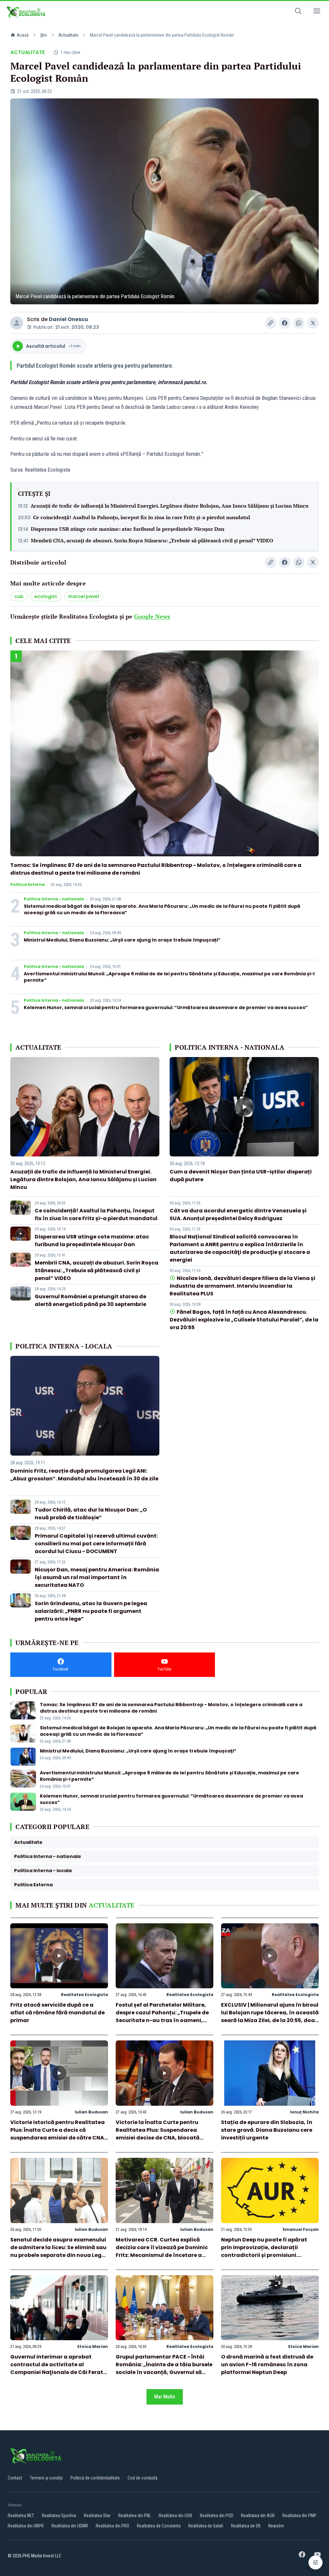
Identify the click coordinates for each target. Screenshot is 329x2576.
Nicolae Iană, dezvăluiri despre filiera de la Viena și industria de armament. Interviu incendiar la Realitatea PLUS (242, 1286)
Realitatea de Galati (206, 2526)
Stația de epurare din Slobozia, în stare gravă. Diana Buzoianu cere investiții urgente (267, 2130)
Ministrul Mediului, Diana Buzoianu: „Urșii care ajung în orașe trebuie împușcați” (122, 940)
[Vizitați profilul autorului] (17, 323)
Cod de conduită (142, 2478)
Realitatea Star (97, 2516)
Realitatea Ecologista (84, 1995)
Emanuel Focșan (301, 2229)
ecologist (46, 596)
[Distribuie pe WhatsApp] (299, 323)
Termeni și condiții (46, 2478)
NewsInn (276, 2526)
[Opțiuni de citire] (316, 2562)
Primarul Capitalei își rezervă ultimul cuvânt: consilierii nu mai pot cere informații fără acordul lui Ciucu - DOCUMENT (96, 1544)
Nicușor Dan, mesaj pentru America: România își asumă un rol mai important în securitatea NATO (97, 1577)
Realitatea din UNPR (26, 2526)
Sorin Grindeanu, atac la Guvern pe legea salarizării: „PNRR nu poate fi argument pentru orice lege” (91, 1611)
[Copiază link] (271, 323)
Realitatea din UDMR (70, 2526)
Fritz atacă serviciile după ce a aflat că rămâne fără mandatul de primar (58, 2013)
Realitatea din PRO (112, 2526)
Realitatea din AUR (258, 2516)
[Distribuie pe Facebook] (285, 323)
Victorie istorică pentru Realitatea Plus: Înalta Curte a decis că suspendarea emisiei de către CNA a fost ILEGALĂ (58, 2134)
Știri (44, 35)
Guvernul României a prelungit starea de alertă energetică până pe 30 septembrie (90, 1300)
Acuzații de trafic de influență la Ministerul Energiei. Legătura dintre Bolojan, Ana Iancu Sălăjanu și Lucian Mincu (169, 506)
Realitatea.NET (21, 2516)
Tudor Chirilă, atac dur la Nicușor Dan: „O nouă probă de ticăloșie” (91, 1514)
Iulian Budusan (91, 2112)
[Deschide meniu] (317, 12)
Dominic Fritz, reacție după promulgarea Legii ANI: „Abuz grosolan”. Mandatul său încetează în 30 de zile (84, 1475)
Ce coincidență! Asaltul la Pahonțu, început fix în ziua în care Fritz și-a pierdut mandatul (142, 517)
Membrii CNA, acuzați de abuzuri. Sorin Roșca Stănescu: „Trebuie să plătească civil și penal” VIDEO (152, 540)
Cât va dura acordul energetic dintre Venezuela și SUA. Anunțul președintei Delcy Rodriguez (238, 1214)
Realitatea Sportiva (59, 2516)
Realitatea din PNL (135, 2516)
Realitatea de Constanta (159, 2526)
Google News (152, 616)
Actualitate (68, 35)
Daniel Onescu (68, 319)
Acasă (23, 35)
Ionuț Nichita (304, 2112)
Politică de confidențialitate (95, 2478)
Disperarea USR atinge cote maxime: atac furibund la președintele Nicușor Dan (128, 529)
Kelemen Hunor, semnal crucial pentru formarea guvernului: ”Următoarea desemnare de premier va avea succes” (166, 1007)
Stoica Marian (93, 2346)
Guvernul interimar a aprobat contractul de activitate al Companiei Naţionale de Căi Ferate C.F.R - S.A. (58, 2368)
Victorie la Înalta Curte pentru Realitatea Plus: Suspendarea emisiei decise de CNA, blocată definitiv (158, 2134)
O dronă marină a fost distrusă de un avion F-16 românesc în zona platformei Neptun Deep (267, 2364)
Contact (15, 2478)
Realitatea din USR (175, 2516)
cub (19, 596)
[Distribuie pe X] (313, 323)
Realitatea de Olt (246, 2526)
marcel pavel (84, 596)
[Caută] (298, 12)
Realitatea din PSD (217, 2516)
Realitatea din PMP (299, 2516)
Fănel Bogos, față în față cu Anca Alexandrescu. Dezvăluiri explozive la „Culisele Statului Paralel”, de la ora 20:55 (244, 1320)
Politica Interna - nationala (54, 899)
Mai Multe (165, 2397)
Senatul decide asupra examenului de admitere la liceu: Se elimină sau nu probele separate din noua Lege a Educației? (58, 2251)
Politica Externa (27, 885)
